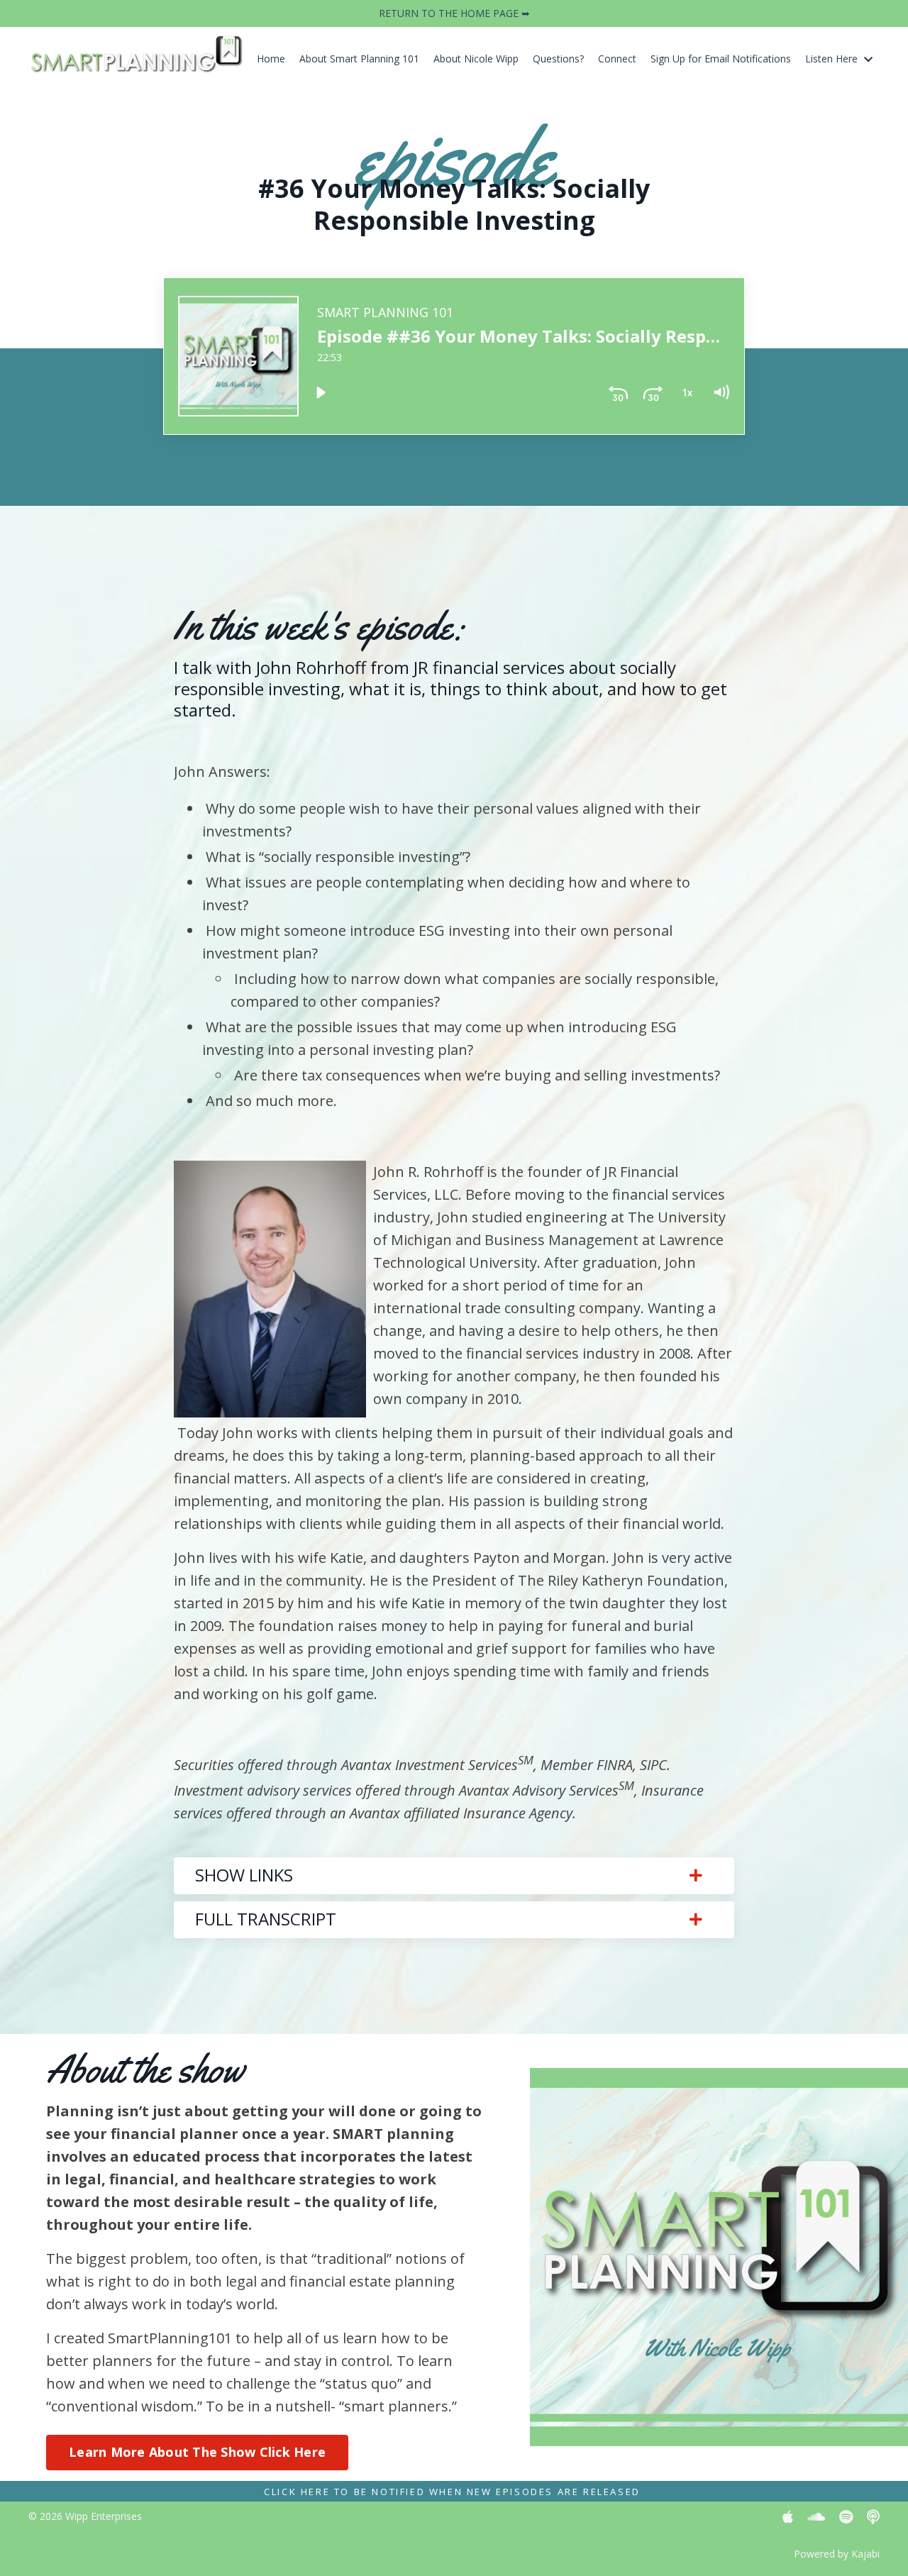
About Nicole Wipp (476, 59)
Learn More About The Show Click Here (197, 2452)
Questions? (558, 59)
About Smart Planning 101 (359, 59)
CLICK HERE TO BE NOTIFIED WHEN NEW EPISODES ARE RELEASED (452, 2492)
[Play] (321, 392)
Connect (617, 59)
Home (271, 59)
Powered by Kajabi (837, 2554)
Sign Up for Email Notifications (721, 59)
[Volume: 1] (721, 392)
